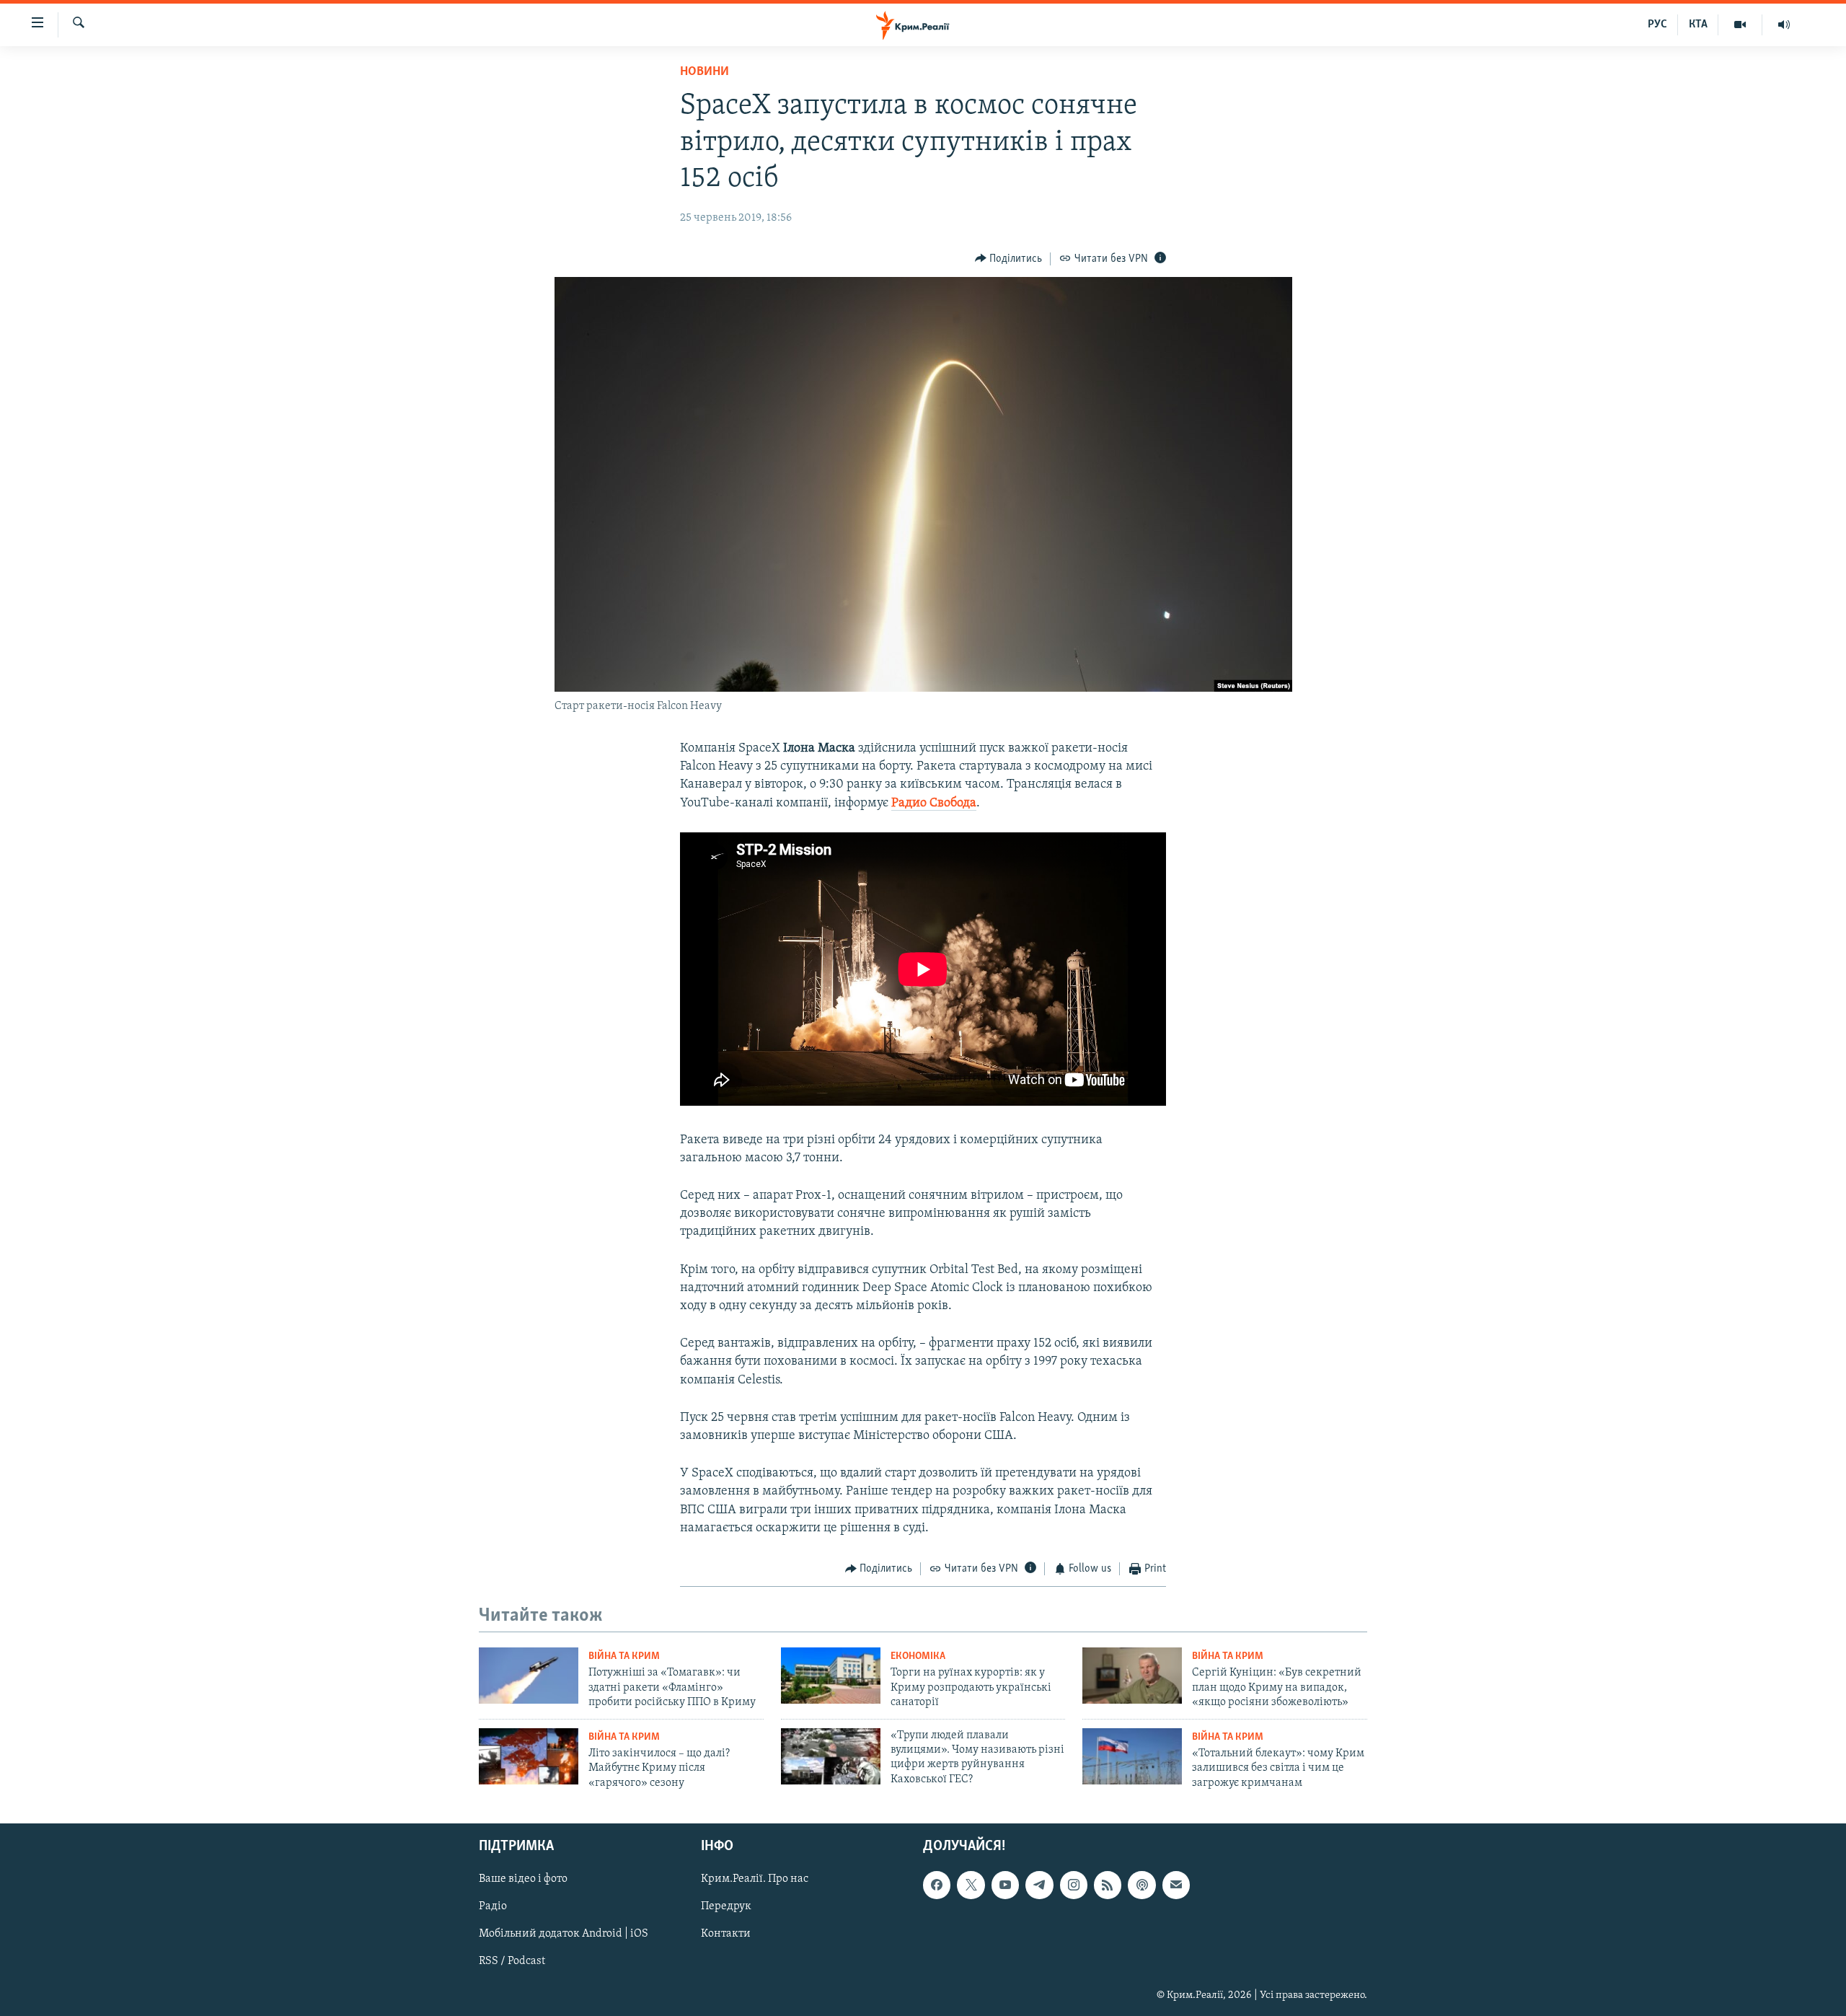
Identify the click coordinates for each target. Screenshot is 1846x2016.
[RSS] (1108, 1885)
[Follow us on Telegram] (1039, 1885)
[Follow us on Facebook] (937, 1885)
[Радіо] (1784, 25)
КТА (1698, 25)
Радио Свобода (934, 804)
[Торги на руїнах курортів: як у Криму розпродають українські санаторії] (831, 1676)
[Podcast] (1141, 1885)
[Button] (1009, 259)
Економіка (918, 1656)
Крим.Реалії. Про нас (755, 1879)
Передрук (726, 1906)
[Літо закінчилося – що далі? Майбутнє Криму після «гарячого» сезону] (529, 1756)
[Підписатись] (1176, 1885)
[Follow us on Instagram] (1074, 1885)
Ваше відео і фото (523, 1879)
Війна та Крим (624, 1656)
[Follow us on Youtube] (1005, 1885)
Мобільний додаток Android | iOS (564, 1934)
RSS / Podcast (512, 1962)
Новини (705, 72)
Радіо (493, 1906)
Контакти (726, 1934)
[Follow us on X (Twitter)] (971, 1885)
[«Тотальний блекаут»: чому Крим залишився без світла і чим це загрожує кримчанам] (1132, 1756)
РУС (1657, 25)
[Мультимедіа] (1740, 25)
